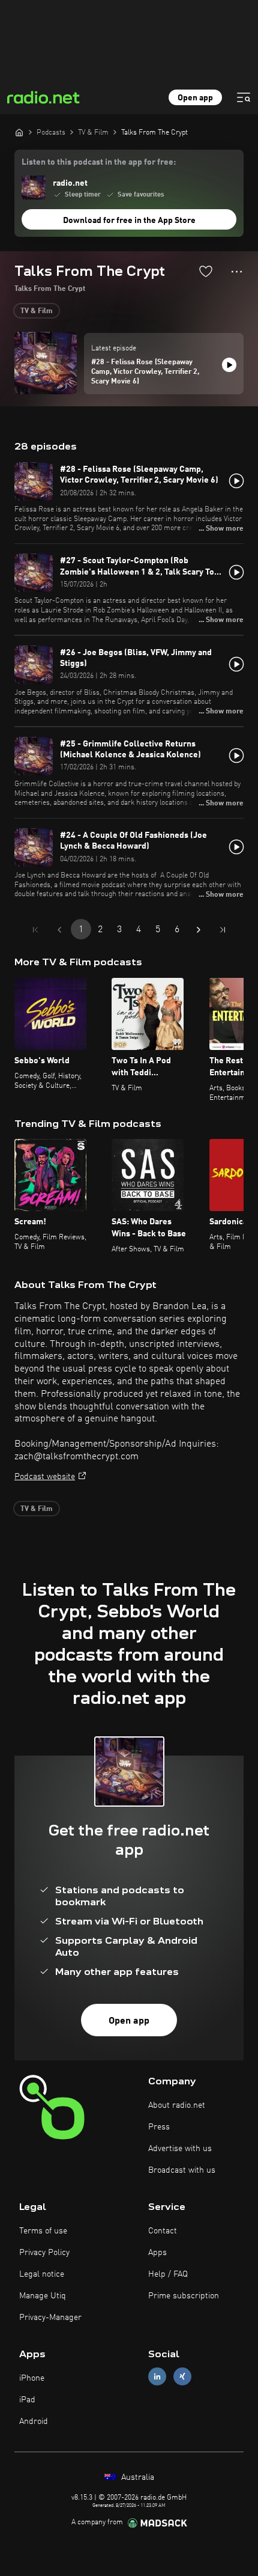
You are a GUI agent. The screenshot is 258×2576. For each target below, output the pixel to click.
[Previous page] (59, 930)
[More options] (237, 272)
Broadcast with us (182, 2170)
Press (159, 2127)
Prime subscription (184, 2296)
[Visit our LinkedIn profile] (157, 2376)
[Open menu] (244, 97)
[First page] (35, 930)
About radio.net (177, 2105)
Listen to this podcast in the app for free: (99, 162)
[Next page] (199, 930)
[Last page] (223, 930)
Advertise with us (180, 2149)
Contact (163, 2231)
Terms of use (43, 2231)
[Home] (19, 132)
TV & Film (37, 311)
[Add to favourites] (206, 271)
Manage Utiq (43, 2296)
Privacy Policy (44, 2253)
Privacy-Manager (50, 2318)
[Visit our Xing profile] (182, 2376)
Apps (157, 2253)
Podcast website (45, 1477)
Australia (136, 2477)
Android (34, 2422)
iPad (27, 2400)
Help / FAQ (168, 2274)
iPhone (32, 2378)
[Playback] (229, 365)
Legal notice (42, 2274)
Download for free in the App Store (129, 221)
